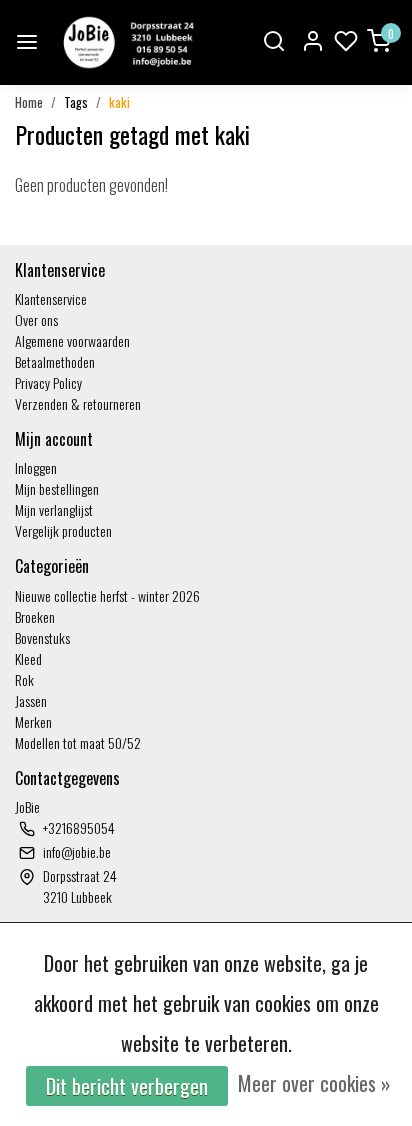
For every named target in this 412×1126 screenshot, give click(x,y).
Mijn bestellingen (57, 488)
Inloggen (36, 467)
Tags (76, 102)
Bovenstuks (42, 637)
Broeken (35, 616)
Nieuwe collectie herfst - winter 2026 (107, 595)
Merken (33, 721)
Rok (24, 679)
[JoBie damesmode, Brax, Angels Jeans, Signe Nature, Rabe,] (126, 42)
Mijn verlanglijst (54, 509)
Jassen (31, 700)
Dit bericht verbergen (127, 1086)
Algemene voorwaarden (72, 340)
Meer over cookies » (314, 1083)
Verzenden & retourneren (78, 403)
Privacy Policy (48, 382)
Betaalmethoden (55, 361)
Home (29, 102)
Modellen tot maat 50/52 (78, 742)
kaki (119, 102)
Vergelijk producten (63, 530)
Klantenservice (51, 298)
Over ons (36, 319)
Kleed (28, 658)
